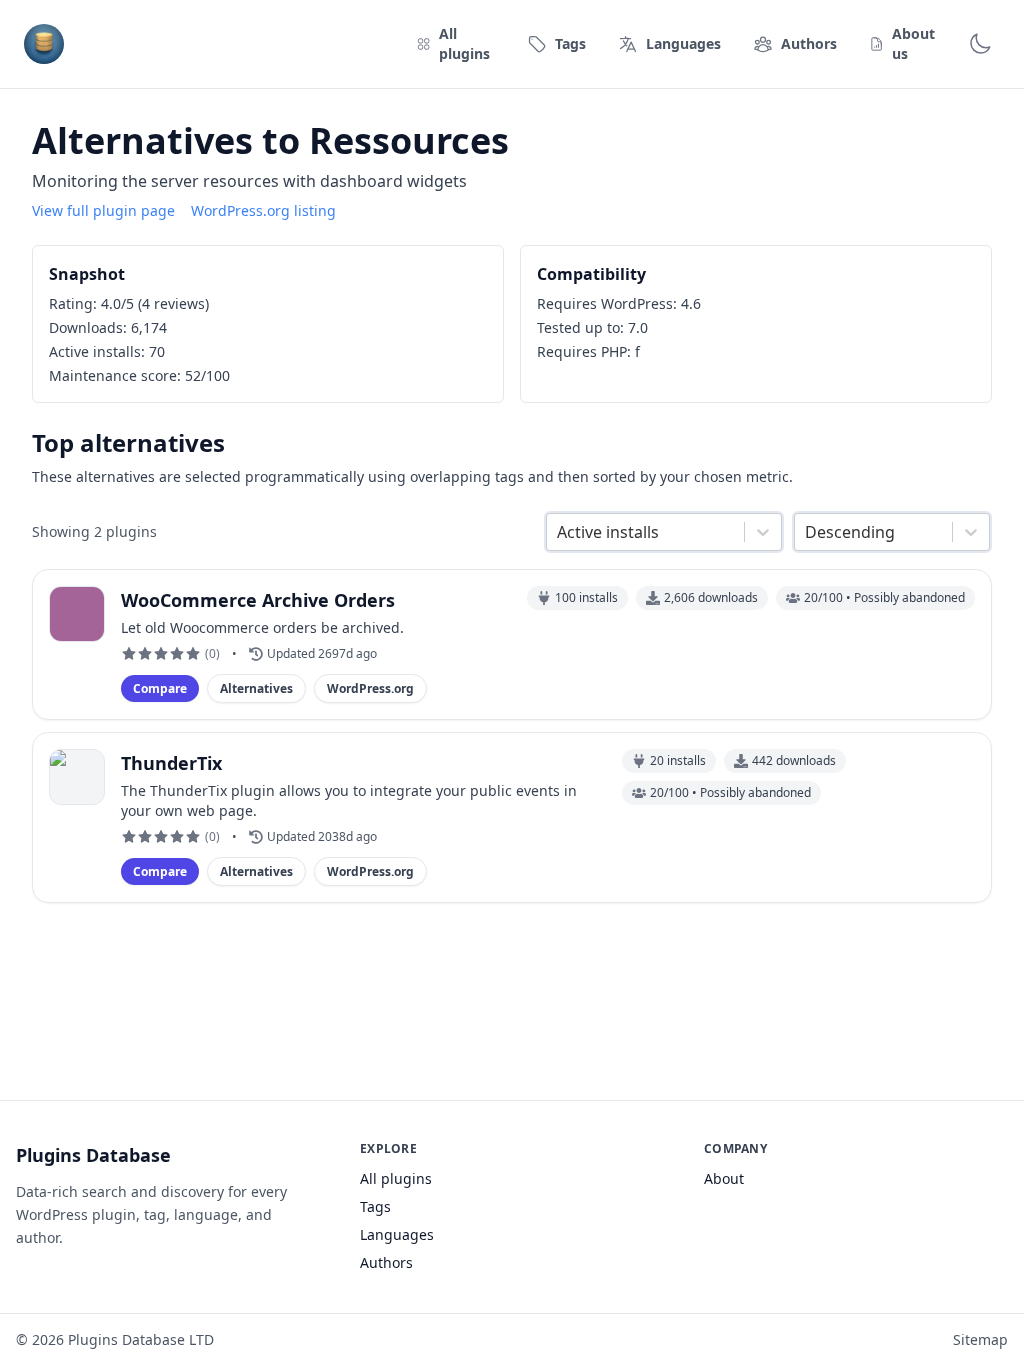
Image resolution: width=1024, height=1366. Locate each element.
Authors (386, 1262)
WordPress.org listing (263, 210)
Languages (397, 1234)
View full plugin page (103, 210)
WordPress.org (370, 688)
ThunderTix (171, 763)
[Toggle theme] (980, 44)
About (724, 1178)
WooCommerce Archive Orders (258, 600)
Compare (160, 688)
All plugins (396, 1178)
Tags (375, 1206)
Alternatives (256, 688)
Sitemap (980, 1339)
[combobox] (559, 532)
